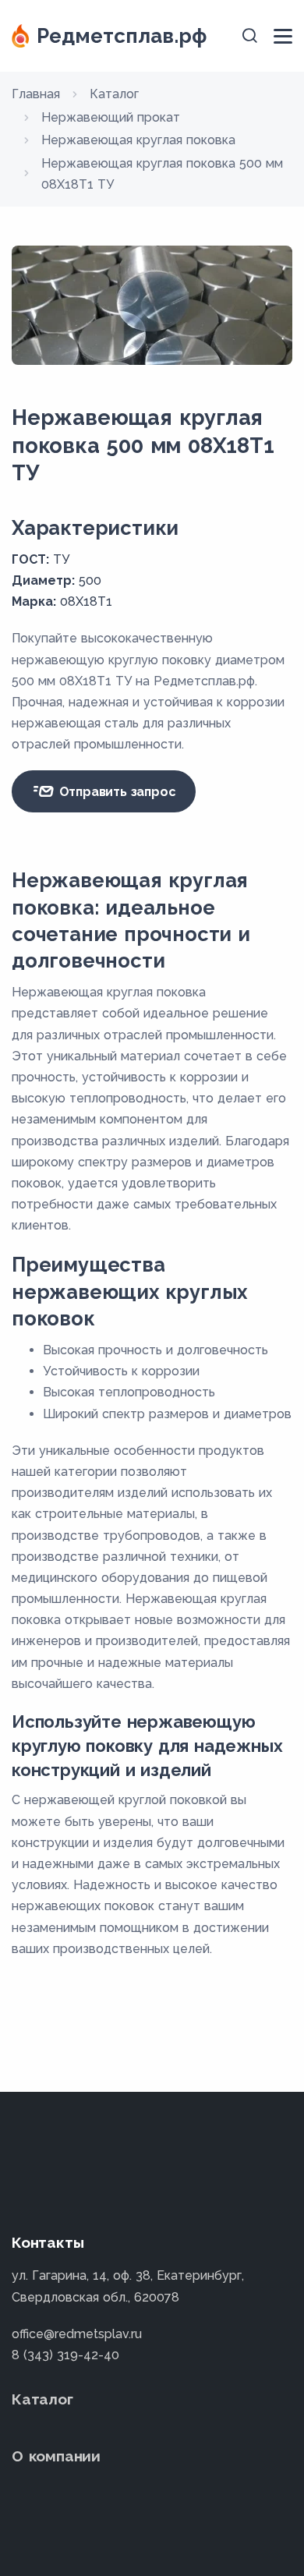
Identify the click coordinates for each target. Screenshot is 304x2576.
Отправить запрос (116, 792)
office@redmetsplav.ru (77, 2334)
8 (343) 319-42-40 (65, 2355)
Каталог (42, 2399)
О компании (56, 2456)
